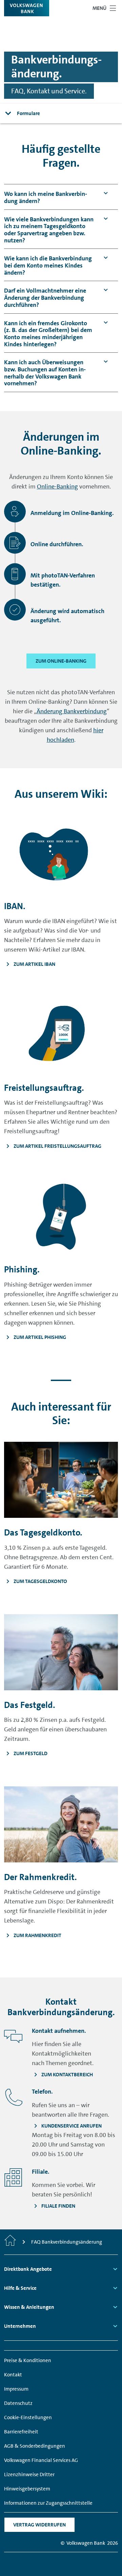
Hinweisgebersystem (27, 2489)
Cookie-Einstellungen (28, 2417)
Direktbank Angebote (28, 2269)
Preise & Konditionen (28, 2360)
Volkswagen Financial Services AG (41, 2460)
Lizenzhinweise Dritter (29, 2474)
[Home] (10, 2242)
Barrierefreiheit (21, 2432)
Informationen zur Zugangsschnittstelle (48, 2503)
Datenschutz (18, 2403)
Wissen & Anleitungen (29, 2307)
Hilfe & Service (20, 2288)
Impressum (16, 2389)
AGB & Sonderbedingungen (35, 2446)
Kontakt (13, 2375)
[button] (49, 197)
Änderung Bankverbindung (72, 711)
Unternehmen (20, 2326)
